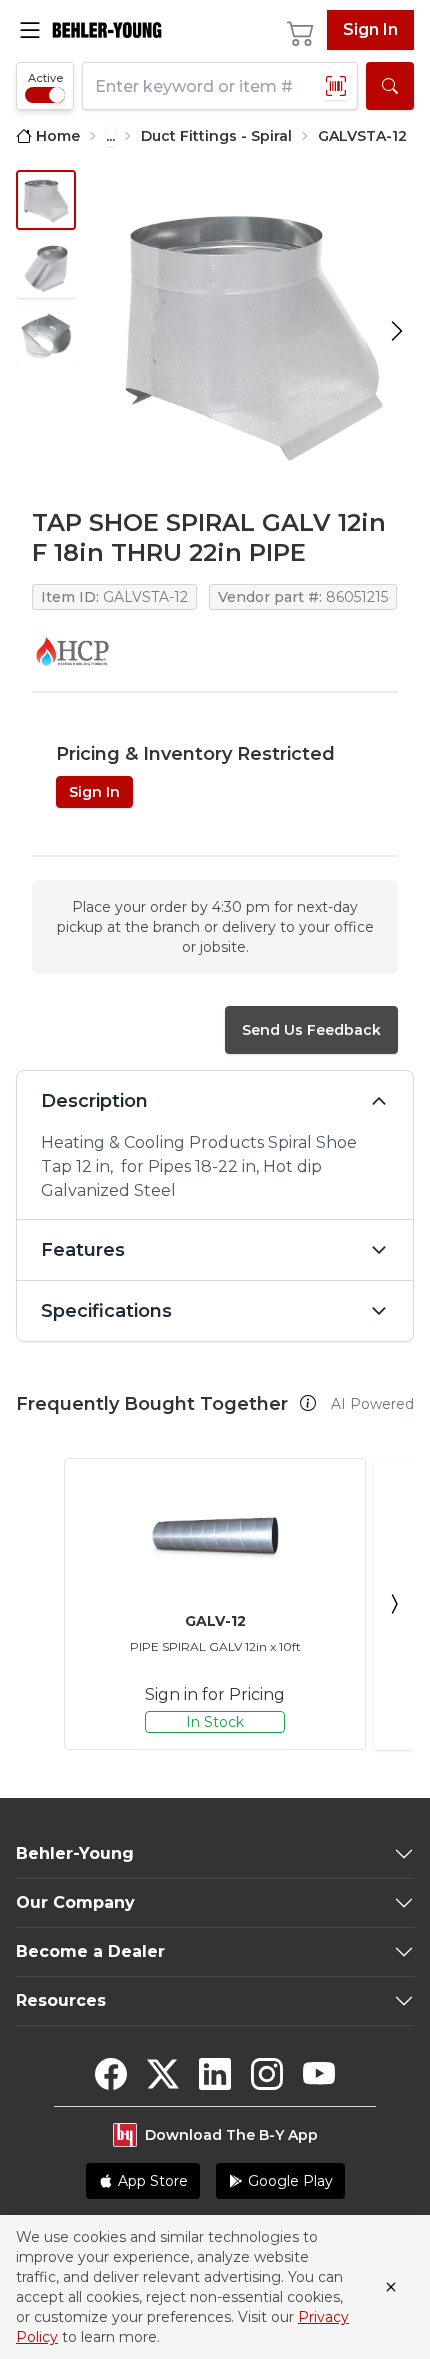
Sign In (370, 29)
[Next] (394, 1604)
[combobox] (220, 86)
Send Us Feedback (311, 1030)
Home (58, 136)
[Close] (391, 2287)
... (110, 136)
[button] (308, 1403)
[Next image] (397, 331)
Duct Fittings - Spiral (216, 136)
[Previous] (36, 1604)
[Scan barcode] (336, 86)
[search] (390, 86)
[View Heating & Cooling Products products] (72, 651)
